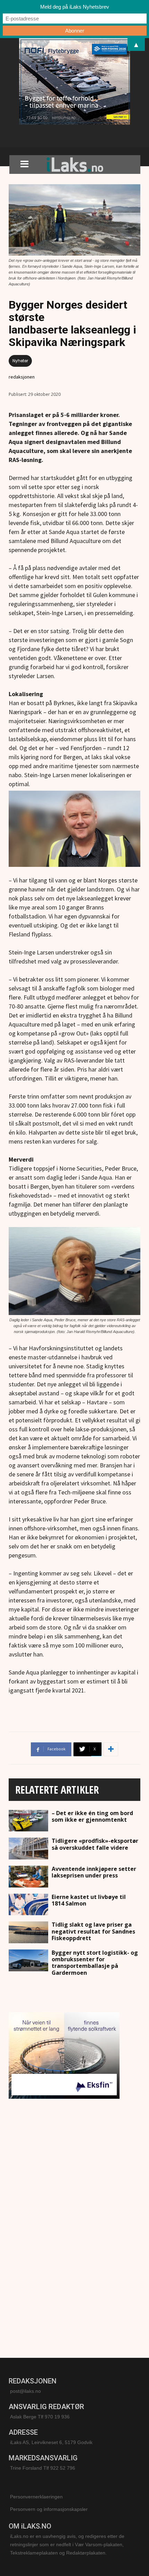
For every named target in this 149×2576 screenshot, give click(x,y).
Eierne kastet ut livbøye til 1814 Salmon (89, 1900)
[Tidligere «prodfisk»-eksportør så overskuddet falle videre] (28, 1849)
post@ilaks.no (25, 2391)
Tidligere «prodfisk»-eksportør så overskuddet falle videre (95, 1844)
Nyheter (20, 361)
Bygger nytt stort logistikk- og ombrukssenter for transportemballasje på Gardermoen (95, 1963)
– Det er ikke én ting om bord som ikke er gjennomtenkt (92, 1816)
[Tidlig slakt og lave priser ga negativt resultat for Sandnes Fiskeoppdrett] (28, 1932)
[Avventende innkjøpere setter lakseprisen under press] (28, 1877)
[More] (111, 1749)
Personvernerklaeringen (36, 2497)
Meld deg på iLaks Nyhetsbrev (75, 7)
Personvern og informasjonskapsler (49, 2509)
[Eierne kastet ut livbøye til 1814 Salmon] (28, 1905)
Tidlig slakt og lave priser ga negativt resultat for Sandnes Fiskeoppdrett (93, 1931)
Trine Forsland (26, 2468)
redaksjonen (22, 377)
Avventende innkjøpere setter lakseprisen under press (94, 1872)
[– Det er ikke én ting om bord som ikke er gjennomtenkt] (28, 1821)
